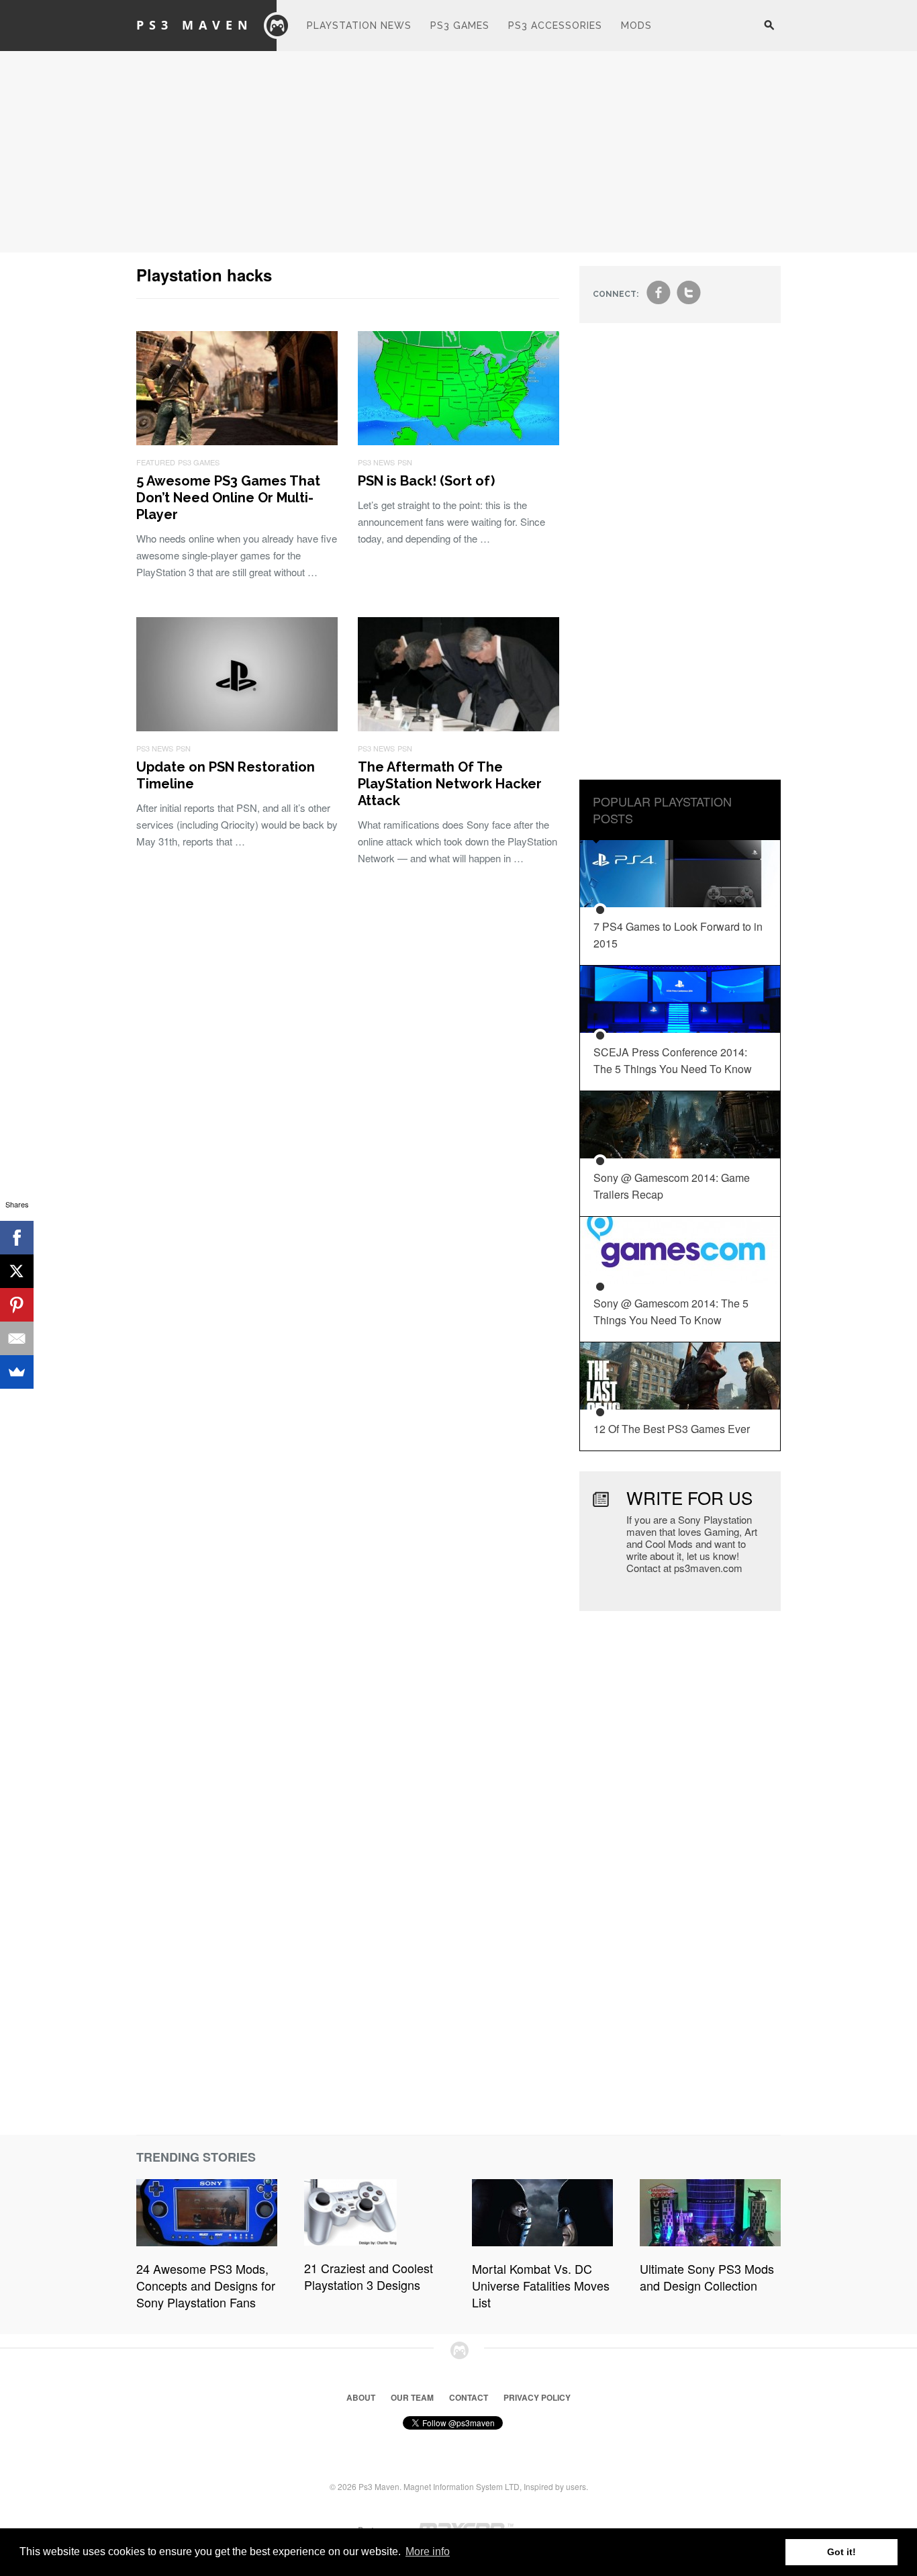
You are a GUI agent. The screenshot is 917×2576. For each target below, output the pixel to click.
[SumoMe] (17, 1372)
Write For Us (689, 1497)
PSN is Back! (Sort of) (426, 481)
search (769, 32)
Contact (469, 2397)
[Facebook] (17, 1238)
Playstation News (359, 26)
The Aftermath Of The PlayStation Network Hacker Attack (450, 784)
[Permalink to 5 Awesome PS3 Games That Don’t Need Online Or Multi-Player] (237, 441)
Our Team (412, 2397)
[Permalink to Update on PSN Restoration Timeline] (237, 727)
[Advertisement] (458, 152)
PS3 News (376, 462)
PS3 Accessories (555, 26)
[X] (17, 1271)
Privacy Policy (537, 2397)
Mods (636, 26)
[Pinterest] (17, 1305)
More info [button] (428, 2551)
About (361, 2397)
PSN (405, 462)
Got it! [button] (841, 2552)
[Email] (17, 1338)
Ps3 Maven (195, 25)
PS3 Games (460, 26)
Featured (156, 462)
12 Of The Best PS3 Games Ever (672, 1429)
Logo (277, 26)
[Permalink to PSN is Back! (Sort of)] (458, 441)
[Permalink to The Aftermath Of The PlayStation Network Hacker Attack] (458, 727)
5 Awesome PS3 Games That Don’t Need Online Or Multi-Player (228, 498)
